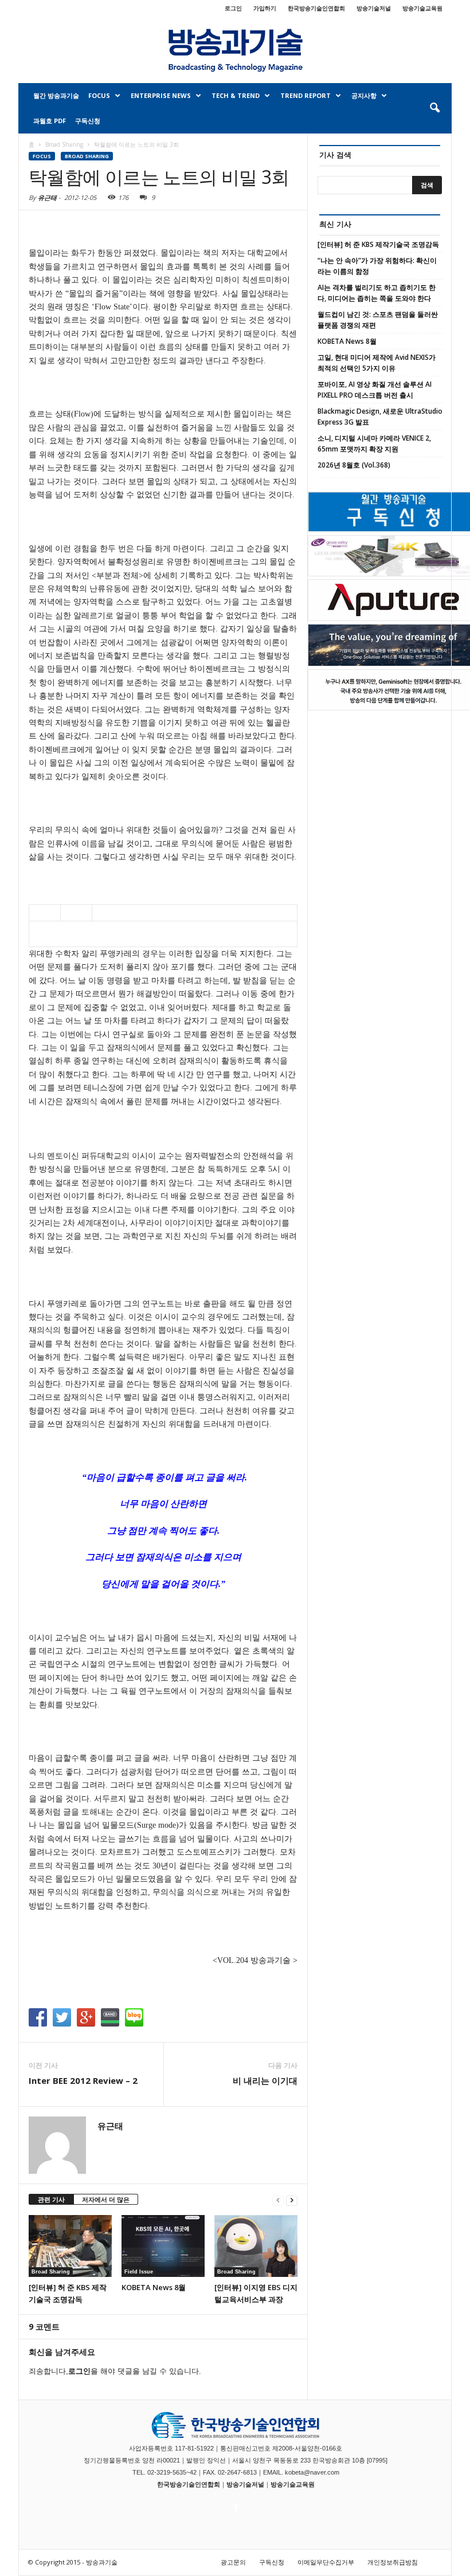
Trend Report (305, 95)
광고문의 (233, 2562)
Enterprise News (161, 95)
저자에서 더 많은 (106, 2199)
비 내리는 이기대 (265, 2080)
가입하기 (265, 8)
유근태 (47, 197)
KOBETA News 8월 (154, 2287)
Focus (99, 95)
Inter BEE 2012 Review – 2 (83, 2080)
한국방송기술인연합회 (316, 8)
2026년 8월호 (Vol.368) (354, 465)
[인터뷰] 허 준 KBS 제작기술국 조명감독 (378, 244)
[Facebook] (235, 2504)
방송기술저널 (374, 8)
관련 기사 (51, 2199)
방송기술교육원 (422, 8)
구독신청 (88, 121)
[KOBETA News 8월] (163, 2246)
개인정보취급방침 (393, 2562)
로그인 (233, 8)
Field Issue (139, 2272)
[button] (434, 108)
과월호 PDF (50, 121)
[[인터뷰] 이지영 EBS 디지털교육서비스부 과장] (256, 2246)
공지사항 (364, 95)
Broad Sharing (87, 156)
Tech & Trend (236, 95)
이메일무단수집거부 (326, 2562)
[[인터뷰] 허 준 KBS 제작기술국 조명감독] (70, 2246)
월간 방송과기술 (56, 95)
